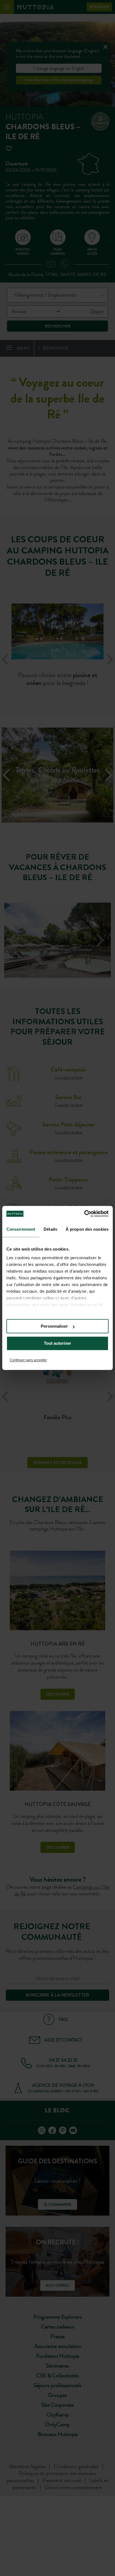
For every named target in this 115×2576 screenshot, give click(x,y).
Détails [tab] (50, 1229)
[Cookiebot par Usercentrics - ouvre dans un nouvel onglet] (84, 1214)
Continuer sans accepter (28, 1360)
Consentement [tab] (21, 1229)
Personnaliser (54, 1326)
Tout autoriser (57, 1343)
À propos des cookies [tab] (87, 1229)
